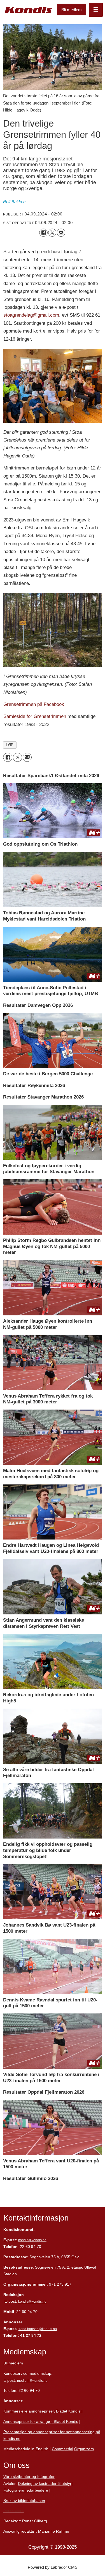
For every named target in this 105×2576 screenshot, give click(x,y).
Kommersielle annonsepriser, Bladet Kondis (42, 2411)
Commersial (62, 2449)
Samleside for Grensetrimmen (35, 716)
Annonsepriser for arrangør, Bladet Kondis (41, 2421)
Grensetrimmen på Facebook (34, 704)
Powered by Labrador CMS (53, 2567)
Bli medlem (72, 10)
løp (10, 745)
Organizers (84, 2449)
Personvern (14, 2511)
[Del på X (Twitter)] (52, 233)
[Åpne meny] (96, 10)
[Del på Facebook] (43, 233)
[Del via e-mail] (61, 233)
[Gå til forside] (29, 10)
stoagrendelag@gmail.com (31, 315)
